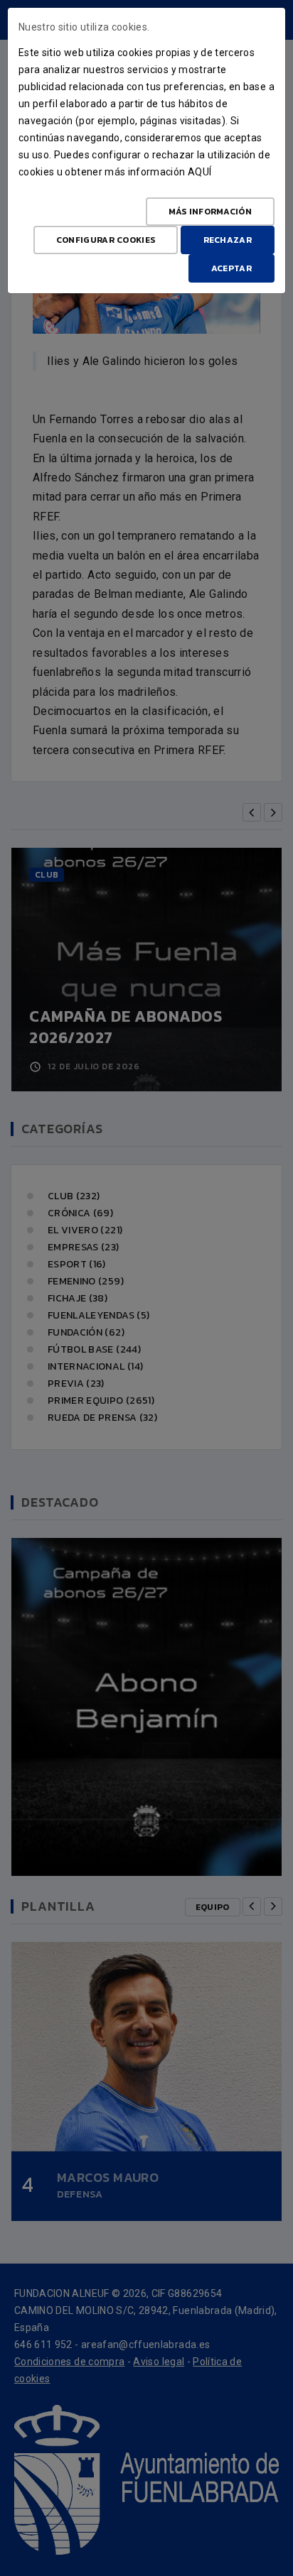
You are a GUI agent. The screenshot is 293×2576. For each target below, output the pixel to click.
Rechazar (228, 240)
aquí (199, 172)
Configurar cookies (106, 240)
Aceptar (231, 268)
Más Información (211, 212)
